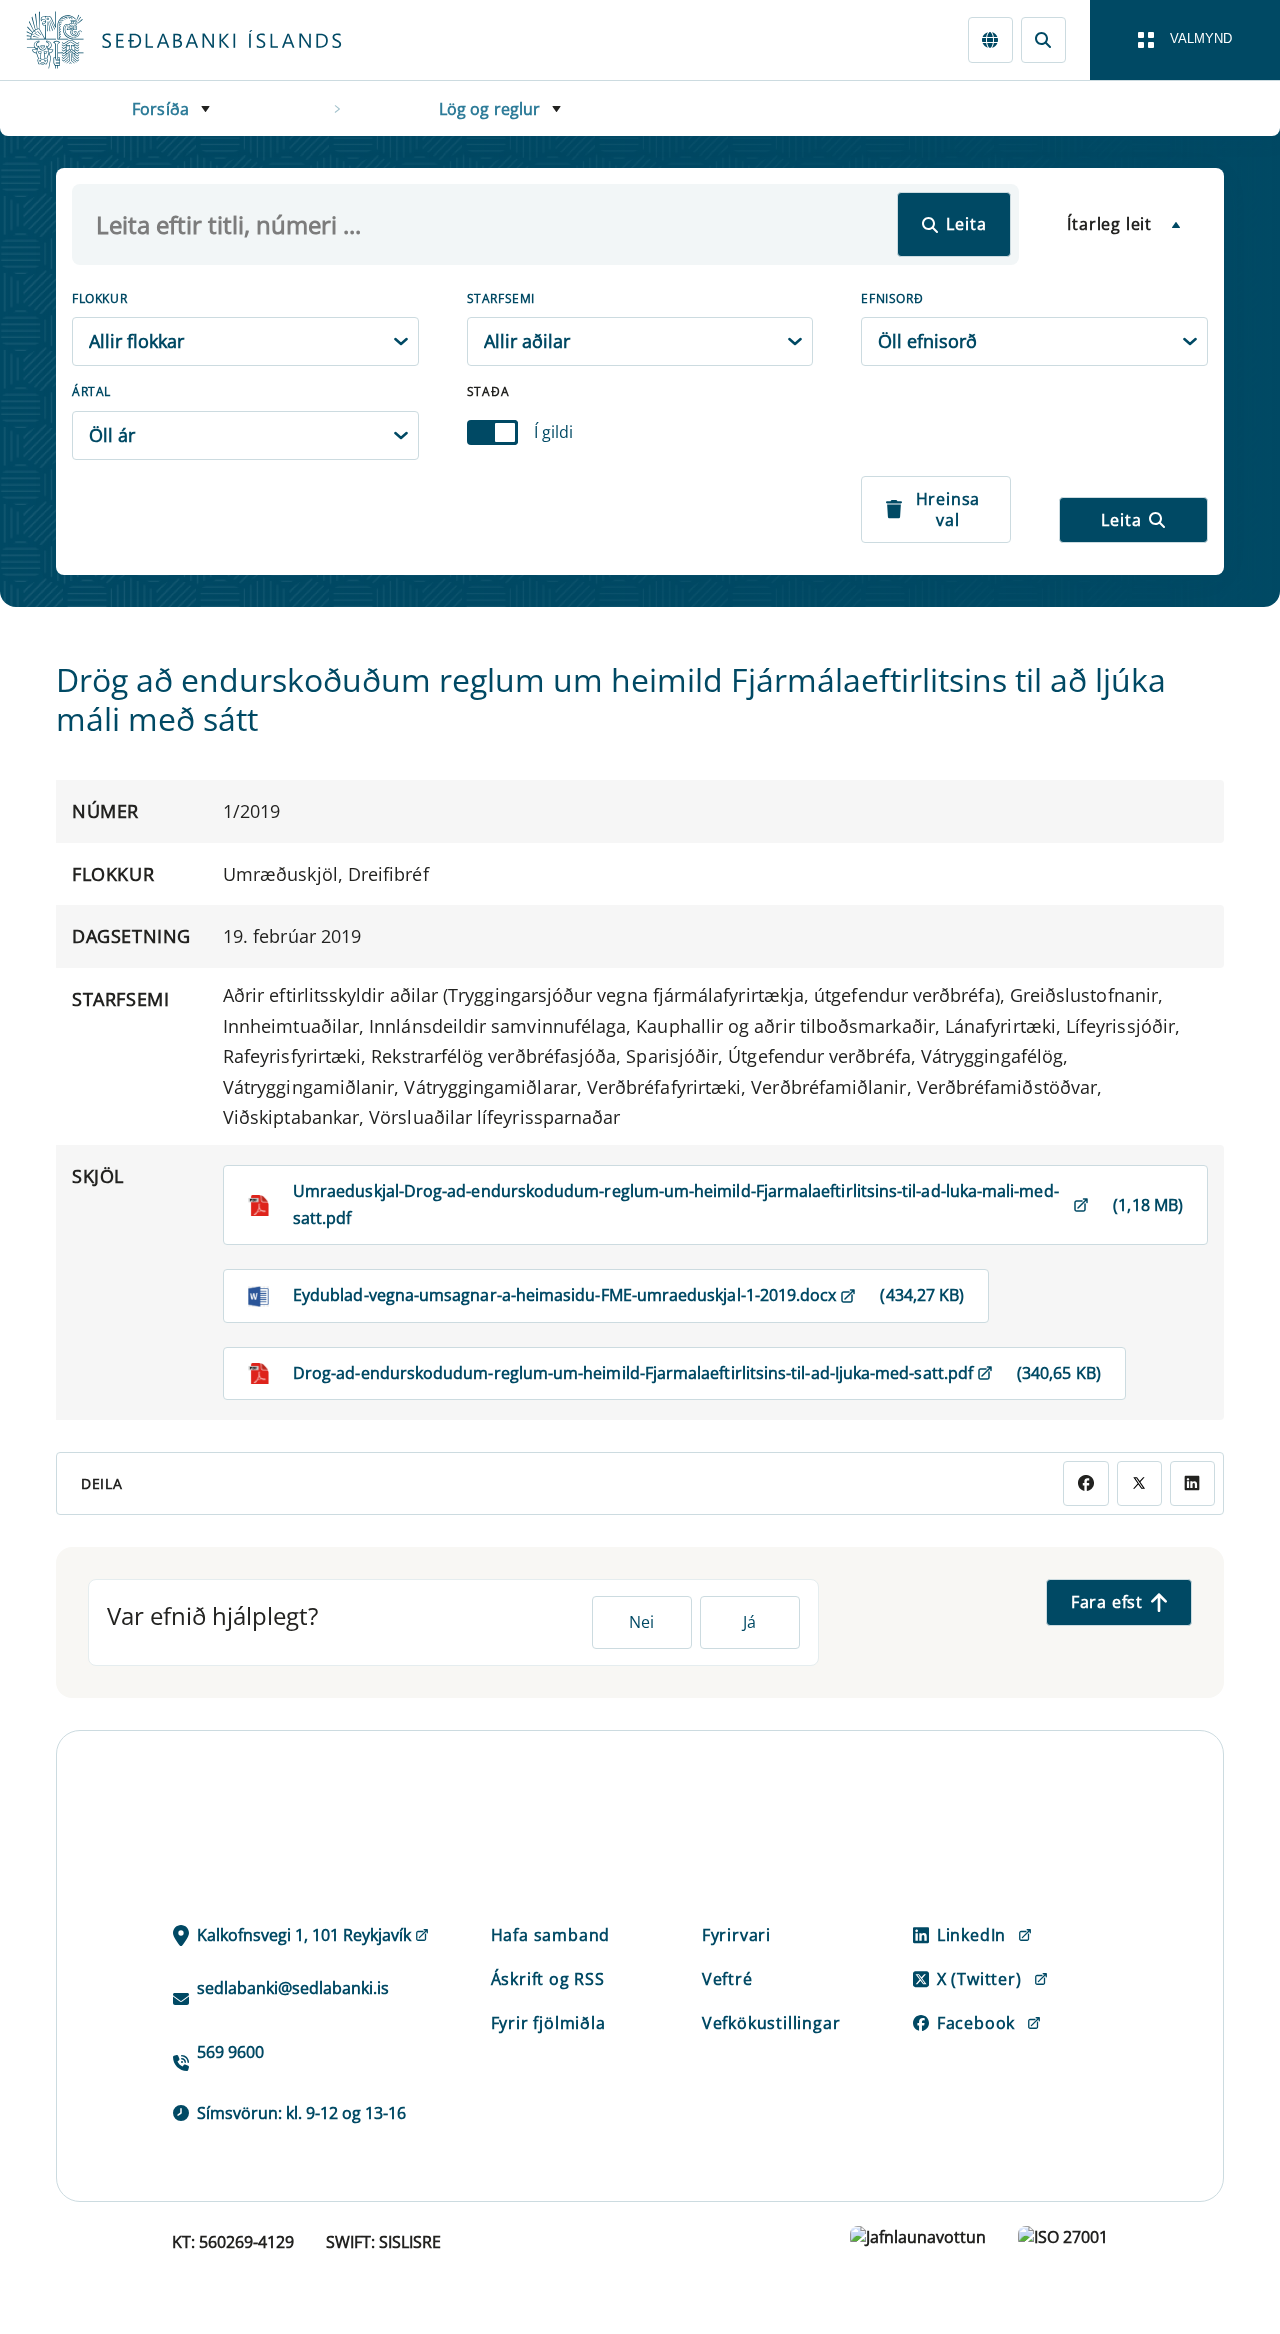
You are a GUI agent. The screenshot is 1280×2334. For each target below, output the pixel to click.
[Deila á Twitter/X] (1139, 1483)
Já (749, 1622)
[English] (990, 39)
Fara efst (1107, 1602)
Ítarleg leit (1109, 224)
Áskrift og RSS (548, 1979)
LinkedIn (971, 1935)
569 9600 (230, 2052)
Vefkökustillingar (771, 2023)
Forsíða (160, 109)
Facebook (976, 2023)
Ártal (91, 391)
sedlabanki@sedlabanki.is (293, 1988)
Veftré (727, 1979)
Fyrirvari (736, 1935)
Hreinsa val (948, 509)
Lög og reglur (490, 109)
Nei (641, 1622)
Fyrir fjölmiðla (548, 2023)
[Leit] (1043, 39)
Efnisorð (892, 298)
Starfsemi (501, 298)
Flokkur (99, 298)
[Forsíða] (216, 40)
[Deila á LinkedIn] (1192, 1483)
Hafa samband (551, 1935)
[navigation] (1185, 40)
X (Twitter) (979, 1979)
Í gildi (553, 432)
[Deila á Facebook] (1085, 1483)
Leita (966, 224)
